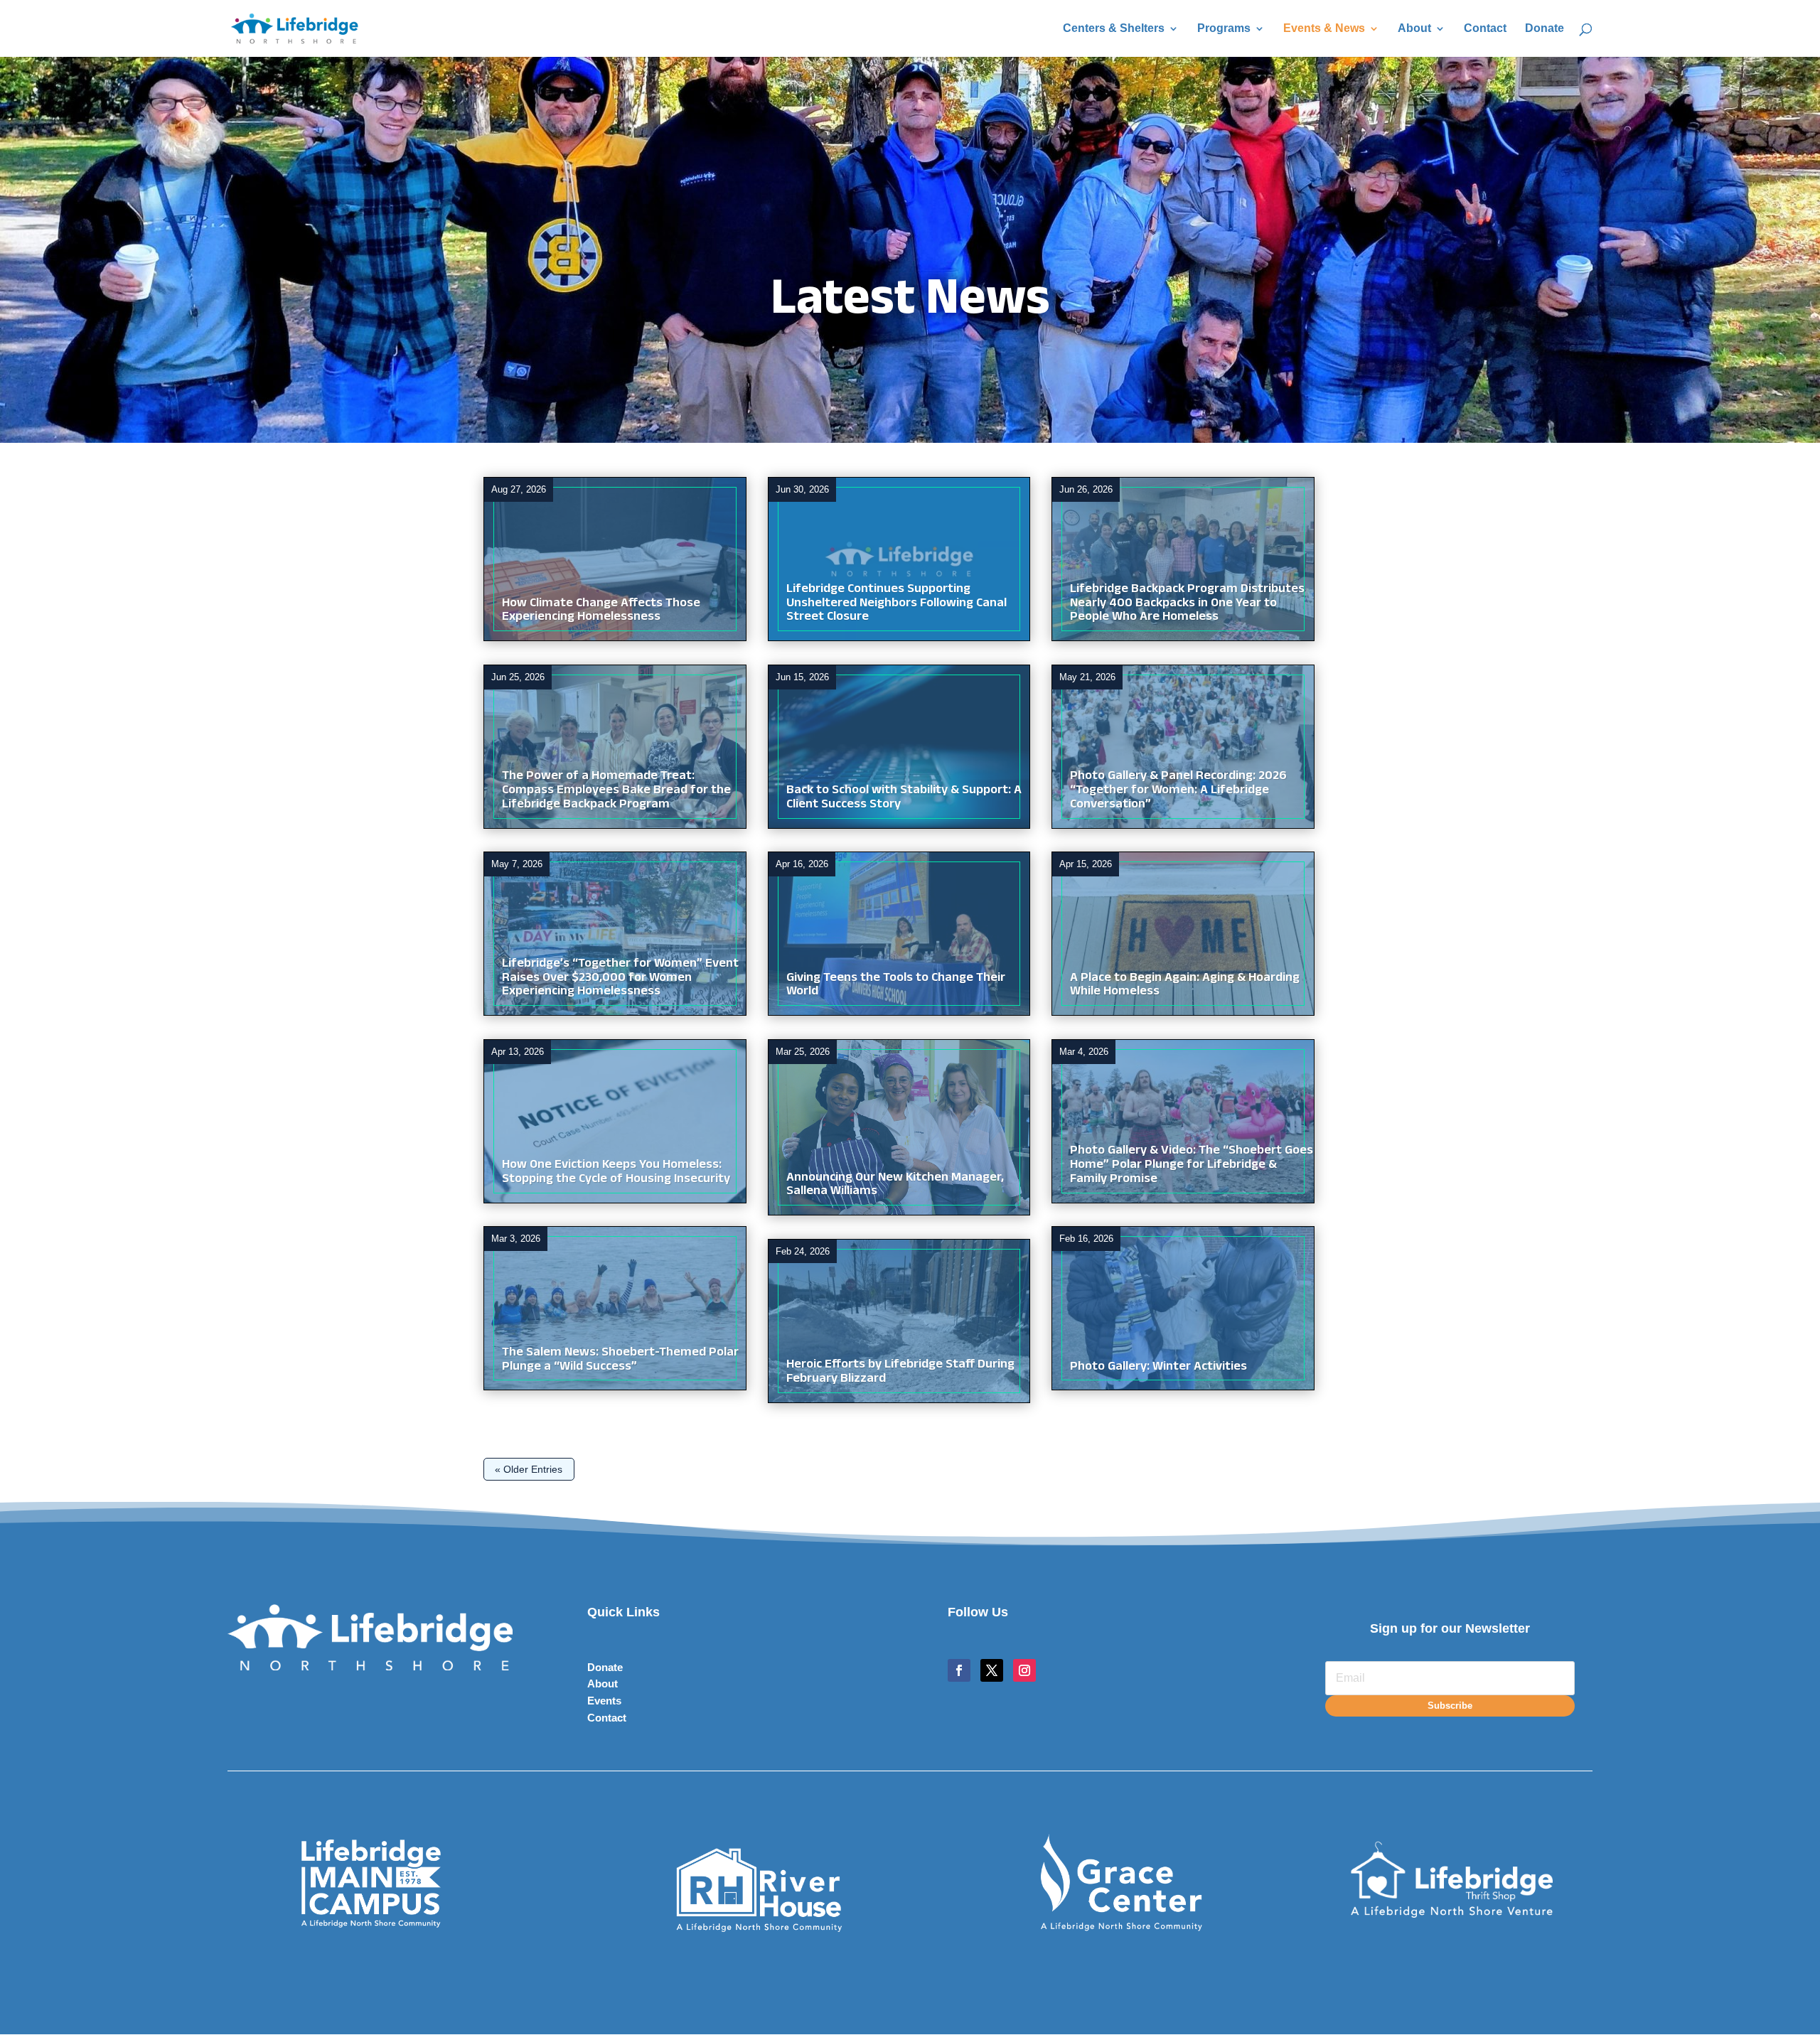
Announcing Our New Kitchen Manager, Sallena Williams (895, 1186)
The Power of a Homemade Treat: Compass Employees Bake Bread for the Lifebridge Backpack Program (616, 791)
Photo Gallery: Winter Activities (1158, 1368)
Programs (1224, 29)
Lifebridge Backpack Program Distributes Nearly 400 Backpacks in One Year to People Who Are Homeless (1187, 605)
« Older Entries (529, 1469)
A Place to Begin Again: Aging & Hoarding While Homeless (1185, 986)
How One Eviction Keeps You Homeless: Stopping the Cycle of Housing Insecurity (616, 1173)
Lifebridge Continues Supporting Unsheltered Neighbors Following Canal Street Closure (896, 605)
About (1414, 29)
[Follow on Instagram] (1024, 1670)
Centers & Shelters (1114, 29)
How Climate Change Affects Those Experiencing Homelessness (601, 612)
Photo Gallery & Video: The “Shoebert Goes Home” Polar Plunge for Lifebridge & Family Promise (1192, 1166)
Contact (1485, 29)
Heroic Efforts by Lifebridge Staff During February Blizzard (900, 1373)
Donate (1545, 29)
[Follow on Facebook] (959, 1670)
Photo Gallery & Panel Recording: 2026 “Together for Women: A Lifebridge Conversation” (1178, 791)
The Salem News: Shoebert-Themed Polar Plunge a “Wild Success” (620, 1361)
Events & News (1324, 29)
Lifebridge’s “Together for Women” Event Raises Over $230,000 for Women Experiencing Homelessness (620, 979)
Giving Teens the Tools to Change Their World (896, 986)
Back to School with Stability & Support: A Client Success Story (904, 799)
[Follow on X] (992, 1670)
